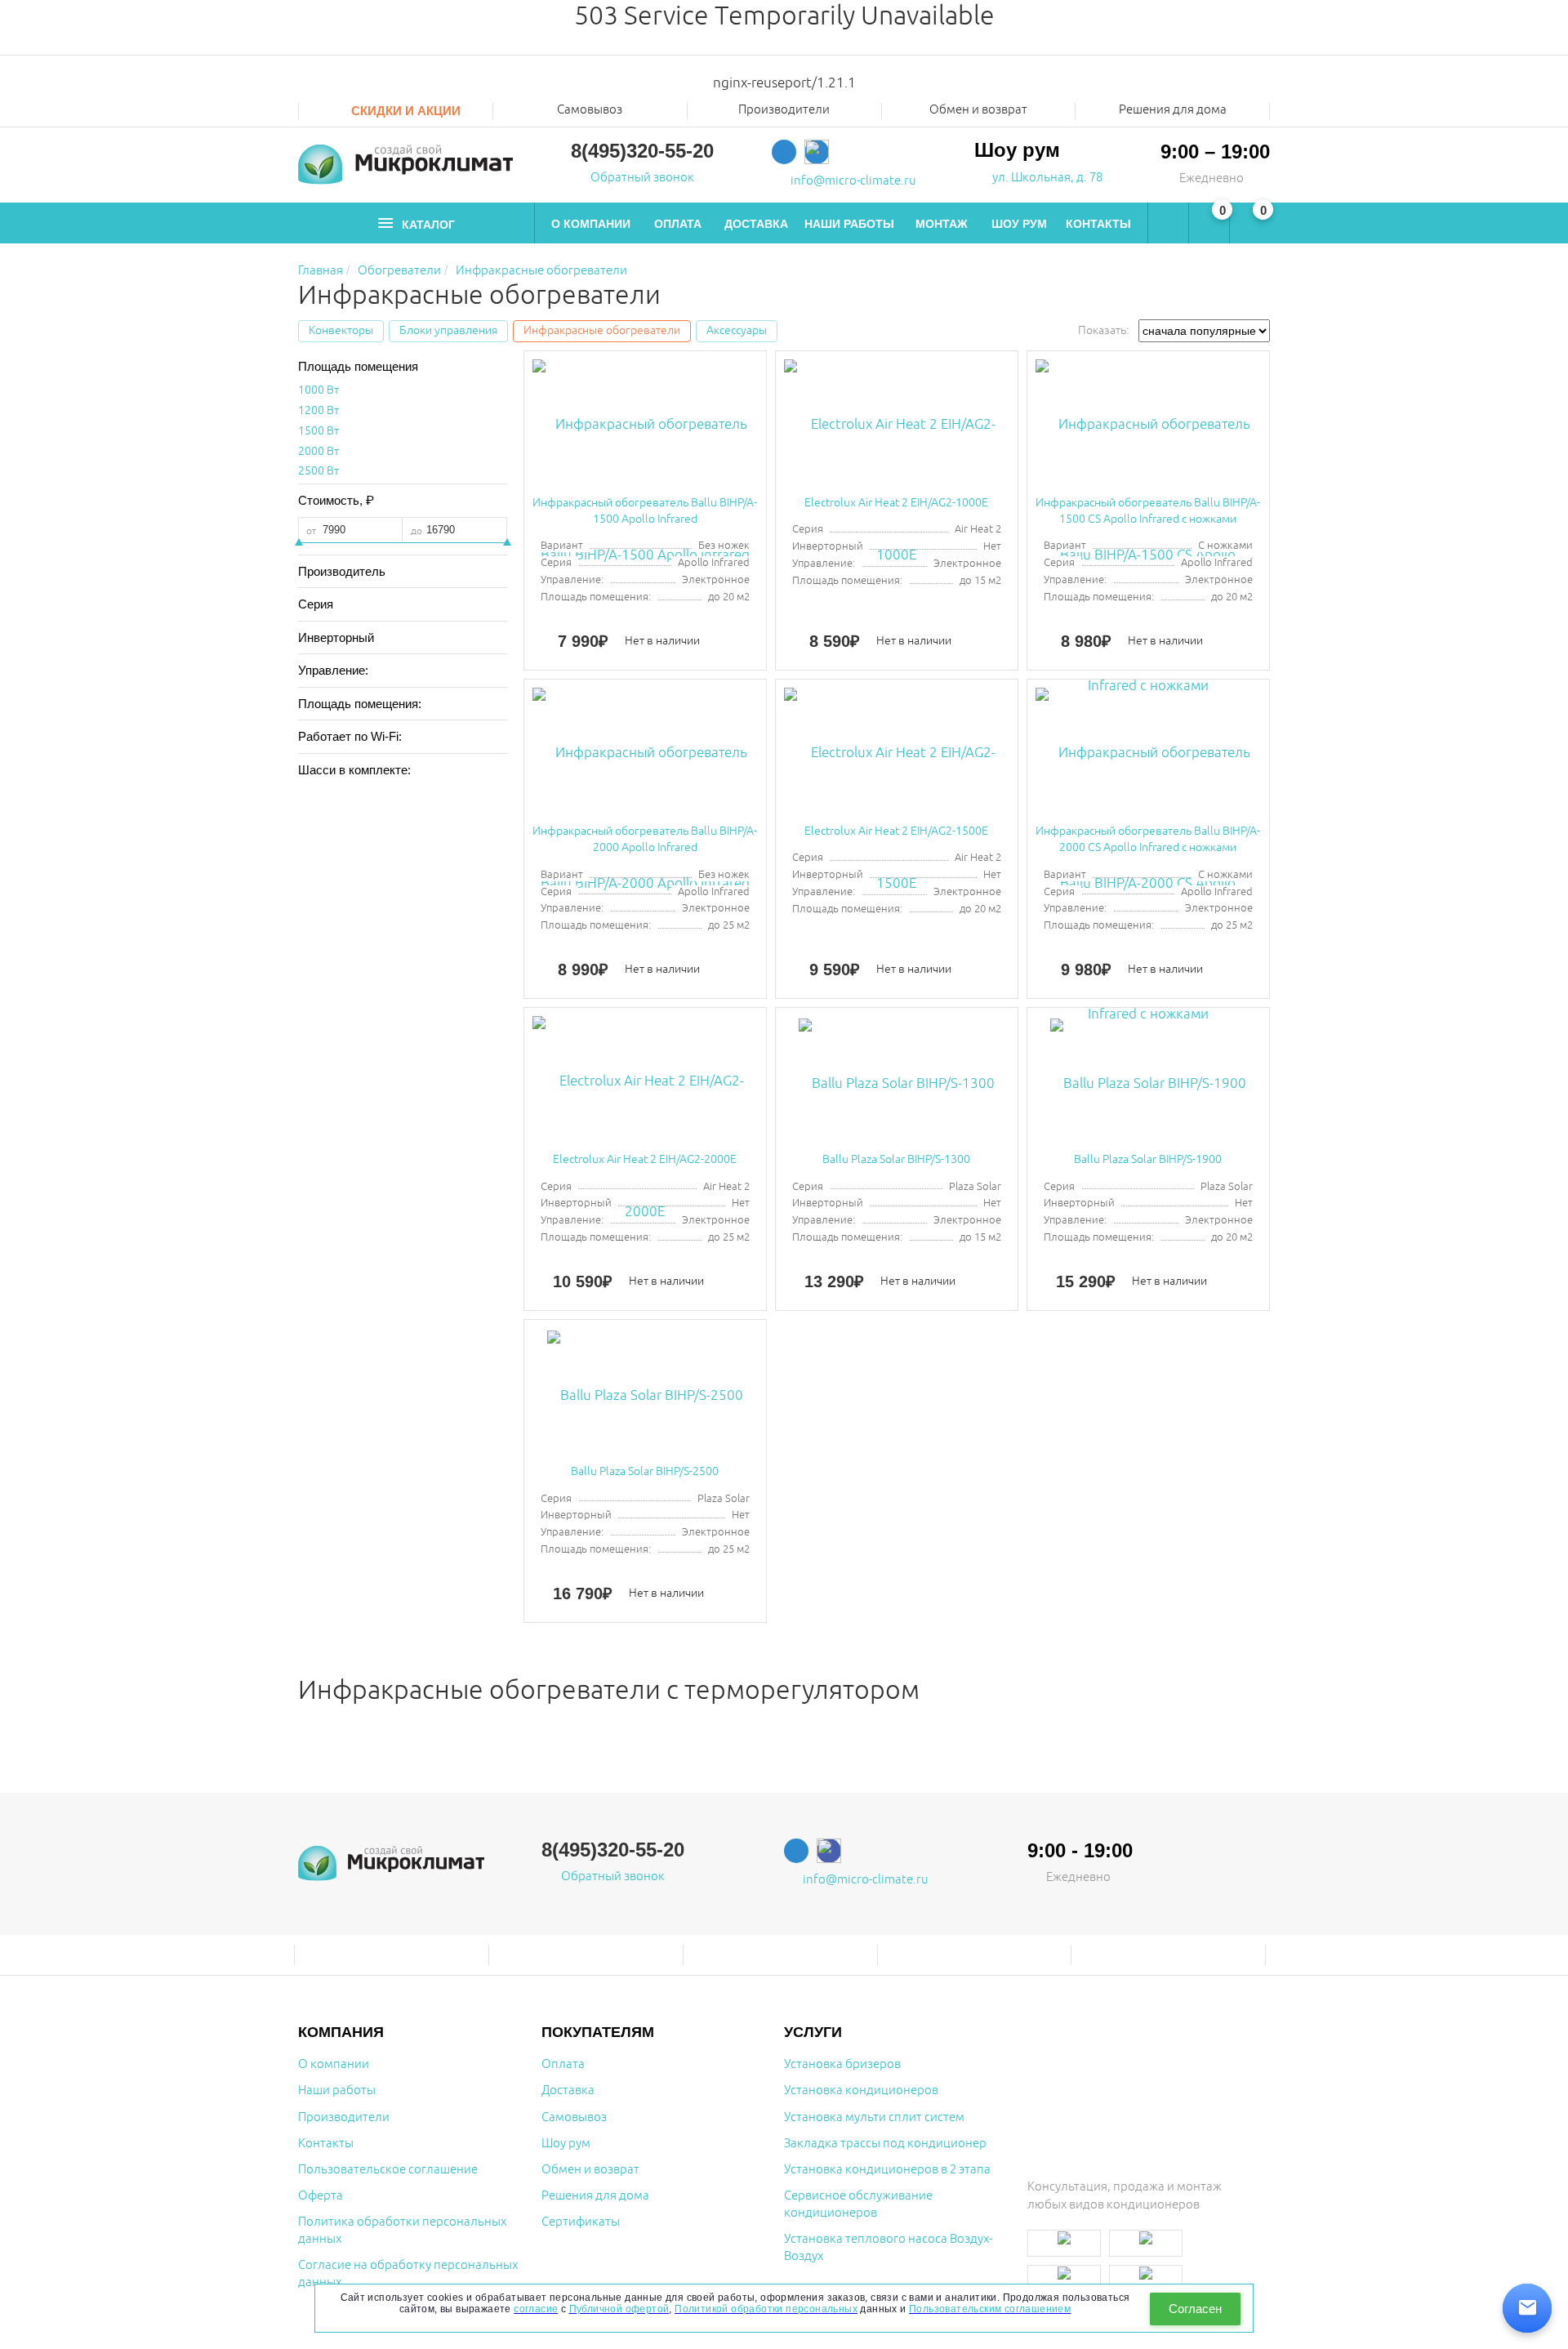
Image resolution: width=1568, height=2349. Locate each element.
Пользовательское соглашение (388, 2170)
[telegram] (784, 152)
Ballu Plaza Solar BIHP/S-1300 (896, 1159)
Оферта (321, 2196)
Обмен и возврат (978, 110)
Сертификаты (581, 2222)
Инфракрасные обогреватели (541, 271)
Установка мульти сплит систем (874, 2117)
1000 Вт (318, 390)
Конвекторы (341, 330)
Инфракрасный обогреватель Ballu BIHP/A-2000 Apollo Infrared (645, 839)
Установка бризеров (842, 2064)
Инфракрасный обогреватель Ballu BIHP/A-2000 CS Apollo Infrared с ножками (1148, 839)
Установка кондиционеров (861, 2090)
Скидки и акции (404, 111)
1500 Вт (318, 431)
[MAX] (817, 152)
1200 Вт (318, 410)
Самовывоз (590, 110)
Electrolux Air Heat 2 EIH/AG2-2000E (645, 1159)
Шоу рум (1019, 224)
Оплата (678, 224)
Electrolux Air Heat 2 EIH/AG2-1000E (896, 503)
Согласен (1195, 2309)
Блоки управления (448, 330)
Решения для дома (1173, 110)
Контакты (1098, 224)
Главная (321, 271)
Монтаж (942, 224)
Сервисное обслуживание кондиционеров (858, 2204)
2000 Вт (318, 451)
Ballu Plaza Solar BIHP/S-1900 (1148, 1159)
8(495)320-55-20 (642, 151)
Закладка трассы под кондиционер (885, 2144)
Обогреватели (399, 271)
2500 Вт (318, 471)
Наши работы (849, 224)
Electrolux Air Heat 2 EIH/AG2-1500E (896, 831)
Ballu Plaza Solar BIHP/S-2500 (645, 1471)
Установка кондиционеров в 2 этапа (887, 2170)
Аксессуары (737, 330)
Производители (344, 2117)
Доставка (756, 224)
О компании (591, 224)
